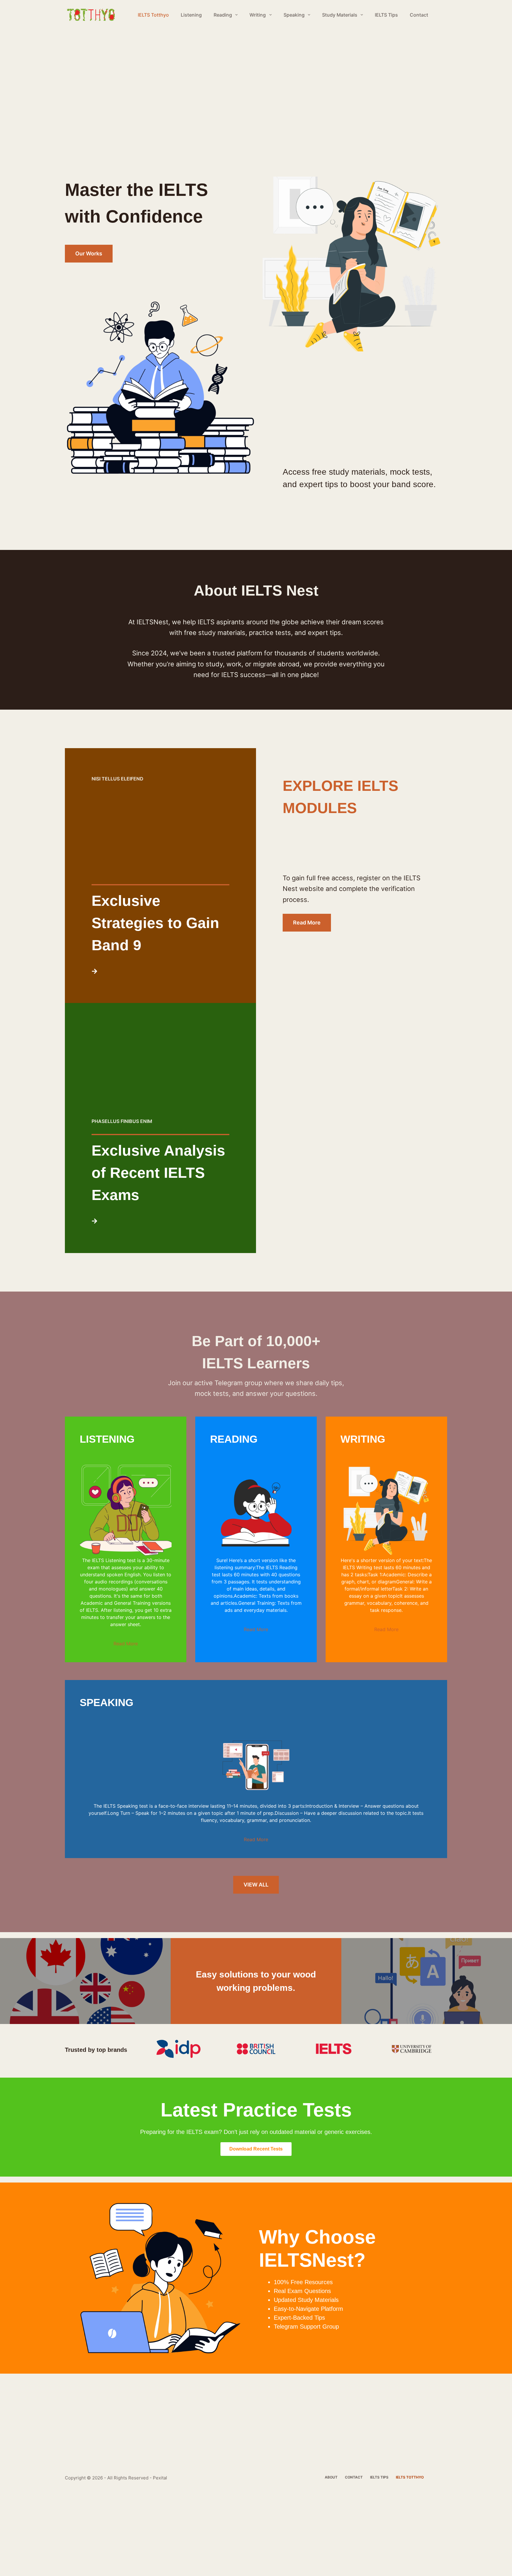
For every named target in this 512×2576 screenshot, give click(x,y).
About (331, 2477)
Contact (419, 15)
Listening (191, 15)
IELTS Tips (386, 15)
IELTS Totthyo (153, 15)
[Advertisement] (178, 73)
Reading (223, 15)
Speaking (294, 15)
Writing (258, 15)
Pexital (160, 2478)
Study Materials (340, 15)
